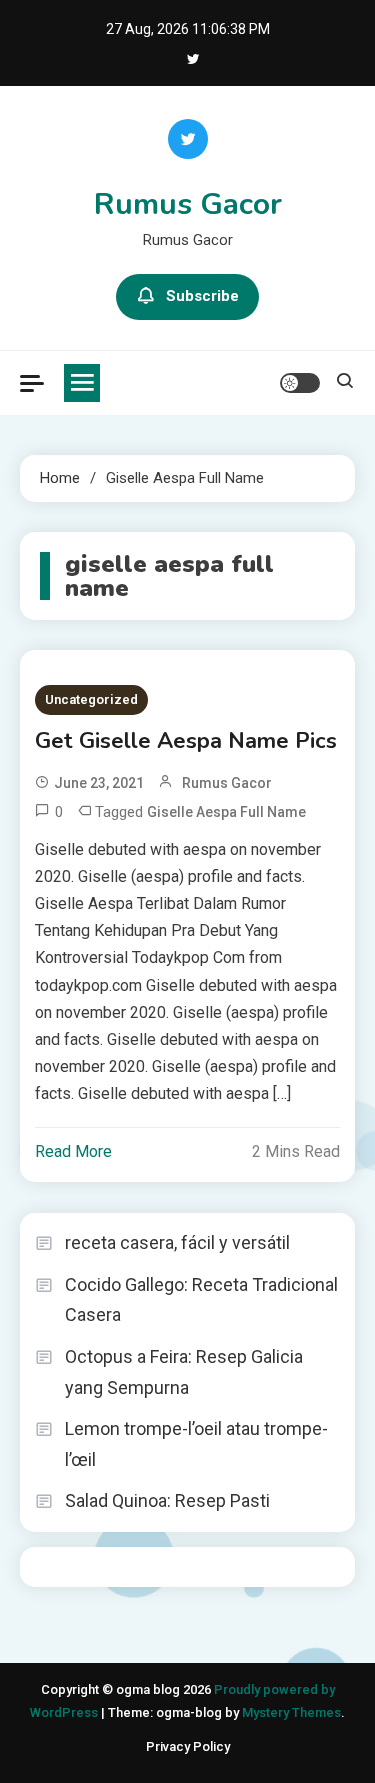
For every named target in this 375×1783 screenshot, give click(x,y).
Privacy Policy (188, 1746)
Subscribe (202, 296)
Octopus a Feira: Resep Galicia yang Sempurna (184, 1372)
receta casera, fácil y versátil (177, 1242)
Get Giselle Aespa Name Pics (186, 741)
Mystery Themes (291, 1712)
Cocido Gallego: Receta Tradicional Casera (201, 1300)
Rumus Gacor (188, 204)
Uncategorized (91, 699)
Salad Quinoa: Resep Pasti (167, 1500)
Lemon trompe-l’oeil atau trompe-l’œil (196, 1444)
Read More (73, 1151)
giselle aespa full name (226, 812)
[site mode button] (300, 383)
